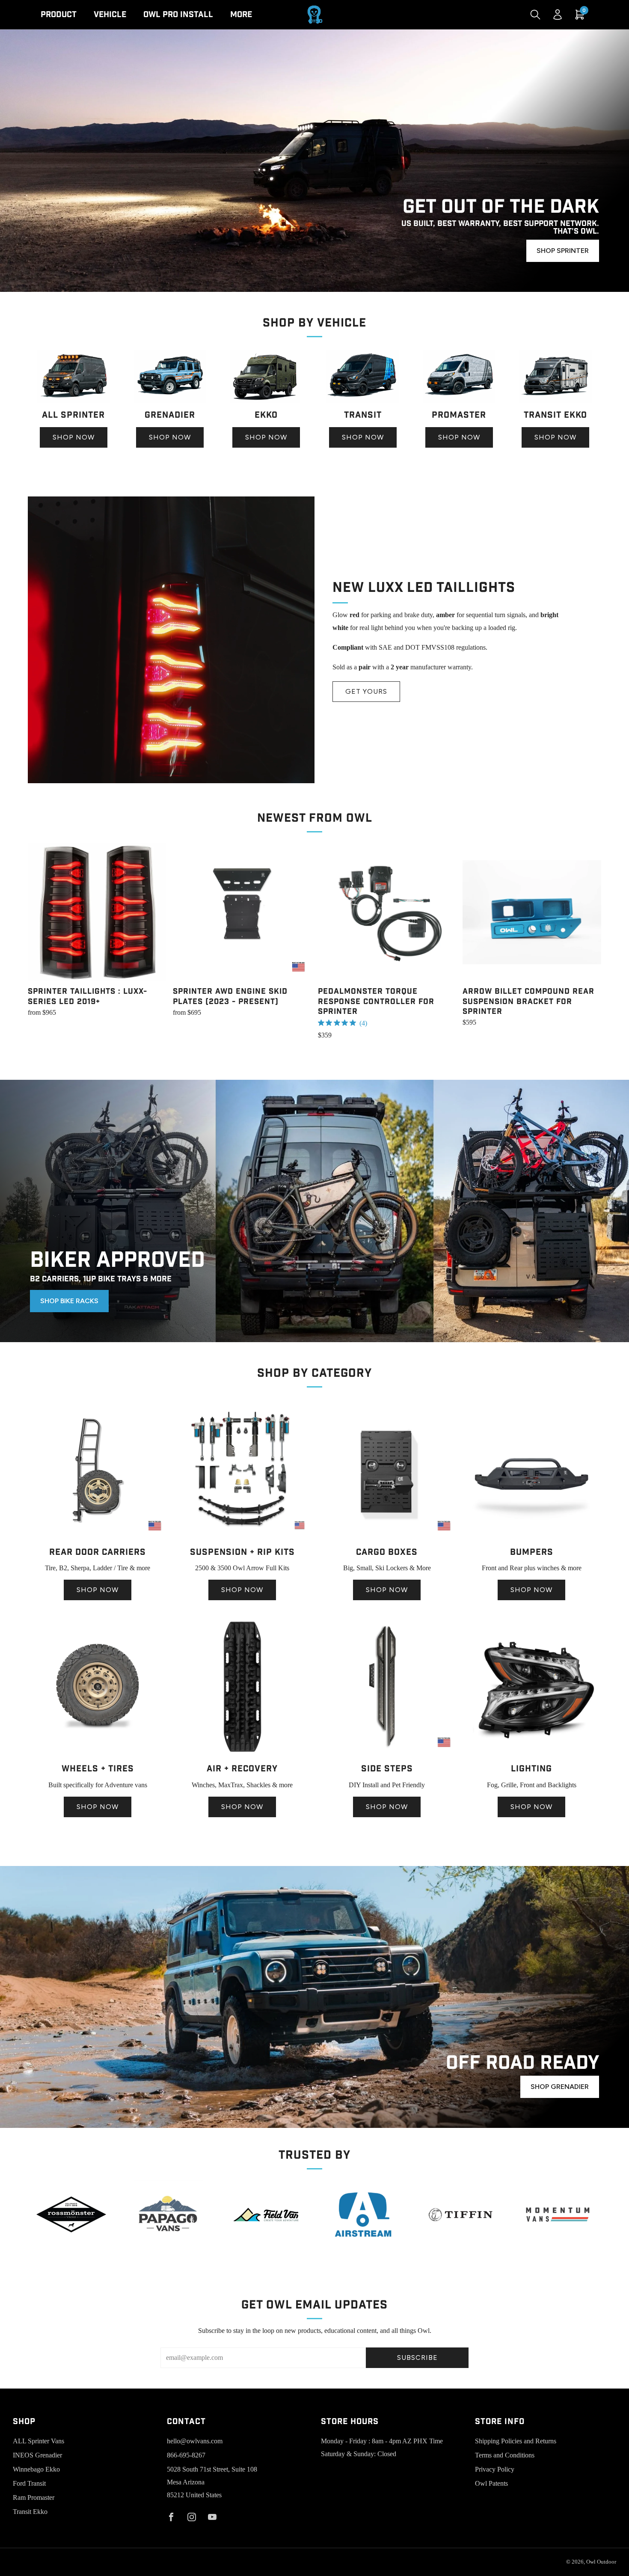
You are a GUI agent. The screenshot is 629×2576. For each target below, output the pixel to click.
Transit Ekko (30, 2512)
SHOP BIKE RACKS (69, 1301)
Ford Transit (29, 2483)
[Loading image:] (73, 400)
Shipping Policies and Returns (516, 2441)
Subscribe (417, 2358)
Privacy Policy (495, 2469)
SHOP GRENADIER (560, 2087)
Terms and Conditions (505, 2455)
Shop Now (74, 437)
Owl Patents (491, 2483)
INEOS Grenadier (37, 2455)
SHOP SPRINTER (563, 251)
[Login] (558, 15)
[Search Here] (535, 15)
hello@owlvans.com (195, 2441)
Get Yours (366, 691)
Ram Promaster (34, 2497)
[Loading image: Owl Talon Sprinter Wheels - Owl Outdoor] (98, 1754)
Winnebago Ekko (36, 2469)
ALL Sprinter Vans (39, 2441)
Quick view (97, 966)
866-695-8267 (186, 2455)
